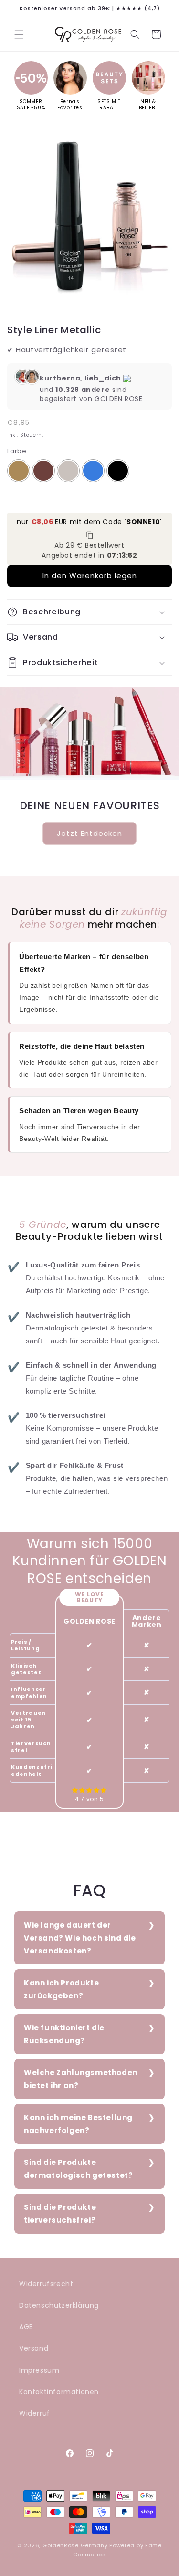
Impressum (39, 2370)
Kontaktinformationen (59, 2392)
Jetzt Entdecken (89, 833)
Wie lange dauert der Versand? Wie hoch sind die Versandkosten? (80, 1938)
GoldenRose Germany (75, 2545)
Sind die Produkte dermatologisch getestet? (78, 2169)
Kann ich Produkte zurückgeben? (61, 1989)
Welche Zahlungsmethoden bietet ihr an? (81, 2079)
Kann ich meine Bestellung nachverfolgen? (78, 2124)
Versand (34, 2348)
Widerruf (35, 2413)
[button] (19, 34)
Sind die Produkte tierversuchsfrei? (60, 2214)
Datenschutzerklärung (59, 2305)
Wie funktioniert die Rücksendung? (64, 2034)
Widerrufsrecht (46, 2284)
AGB (26, 2327)
